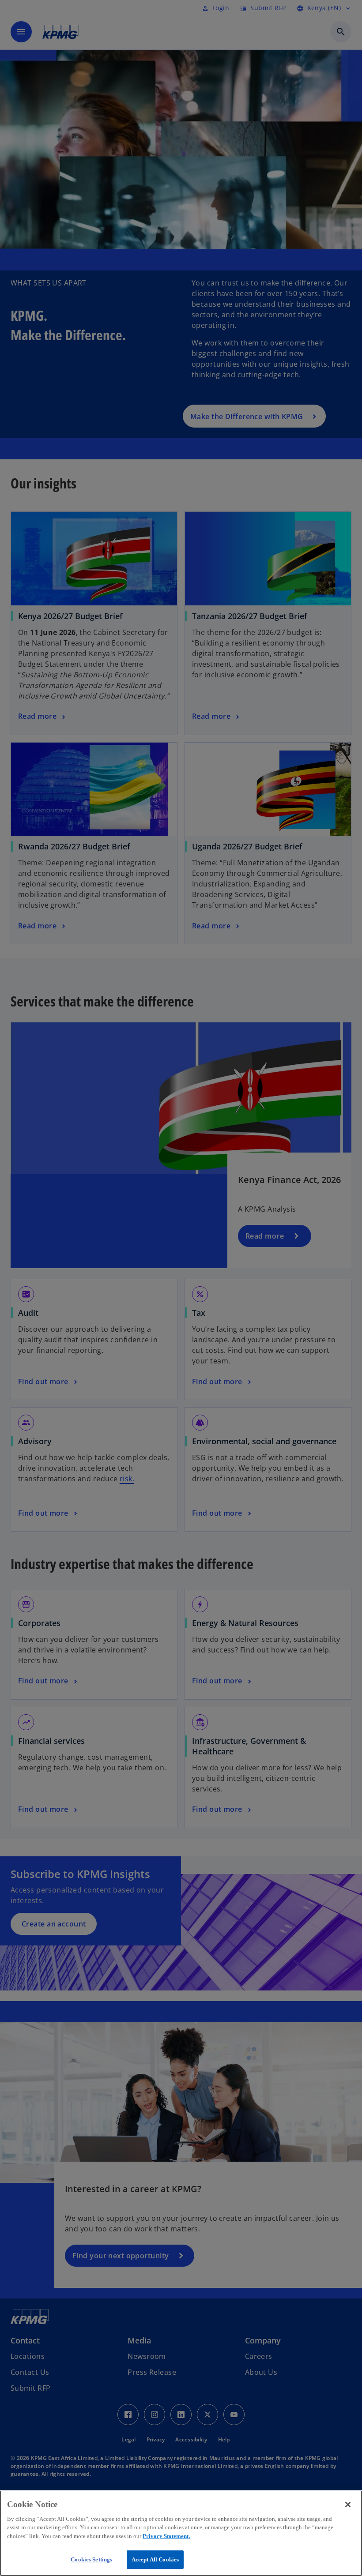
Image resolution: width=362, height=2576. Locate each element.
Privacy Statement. (166, 2536)
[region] (181, 2533)
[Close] (348, 2505)
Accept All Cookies (155, 2559)
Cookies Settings (91, 2559)
